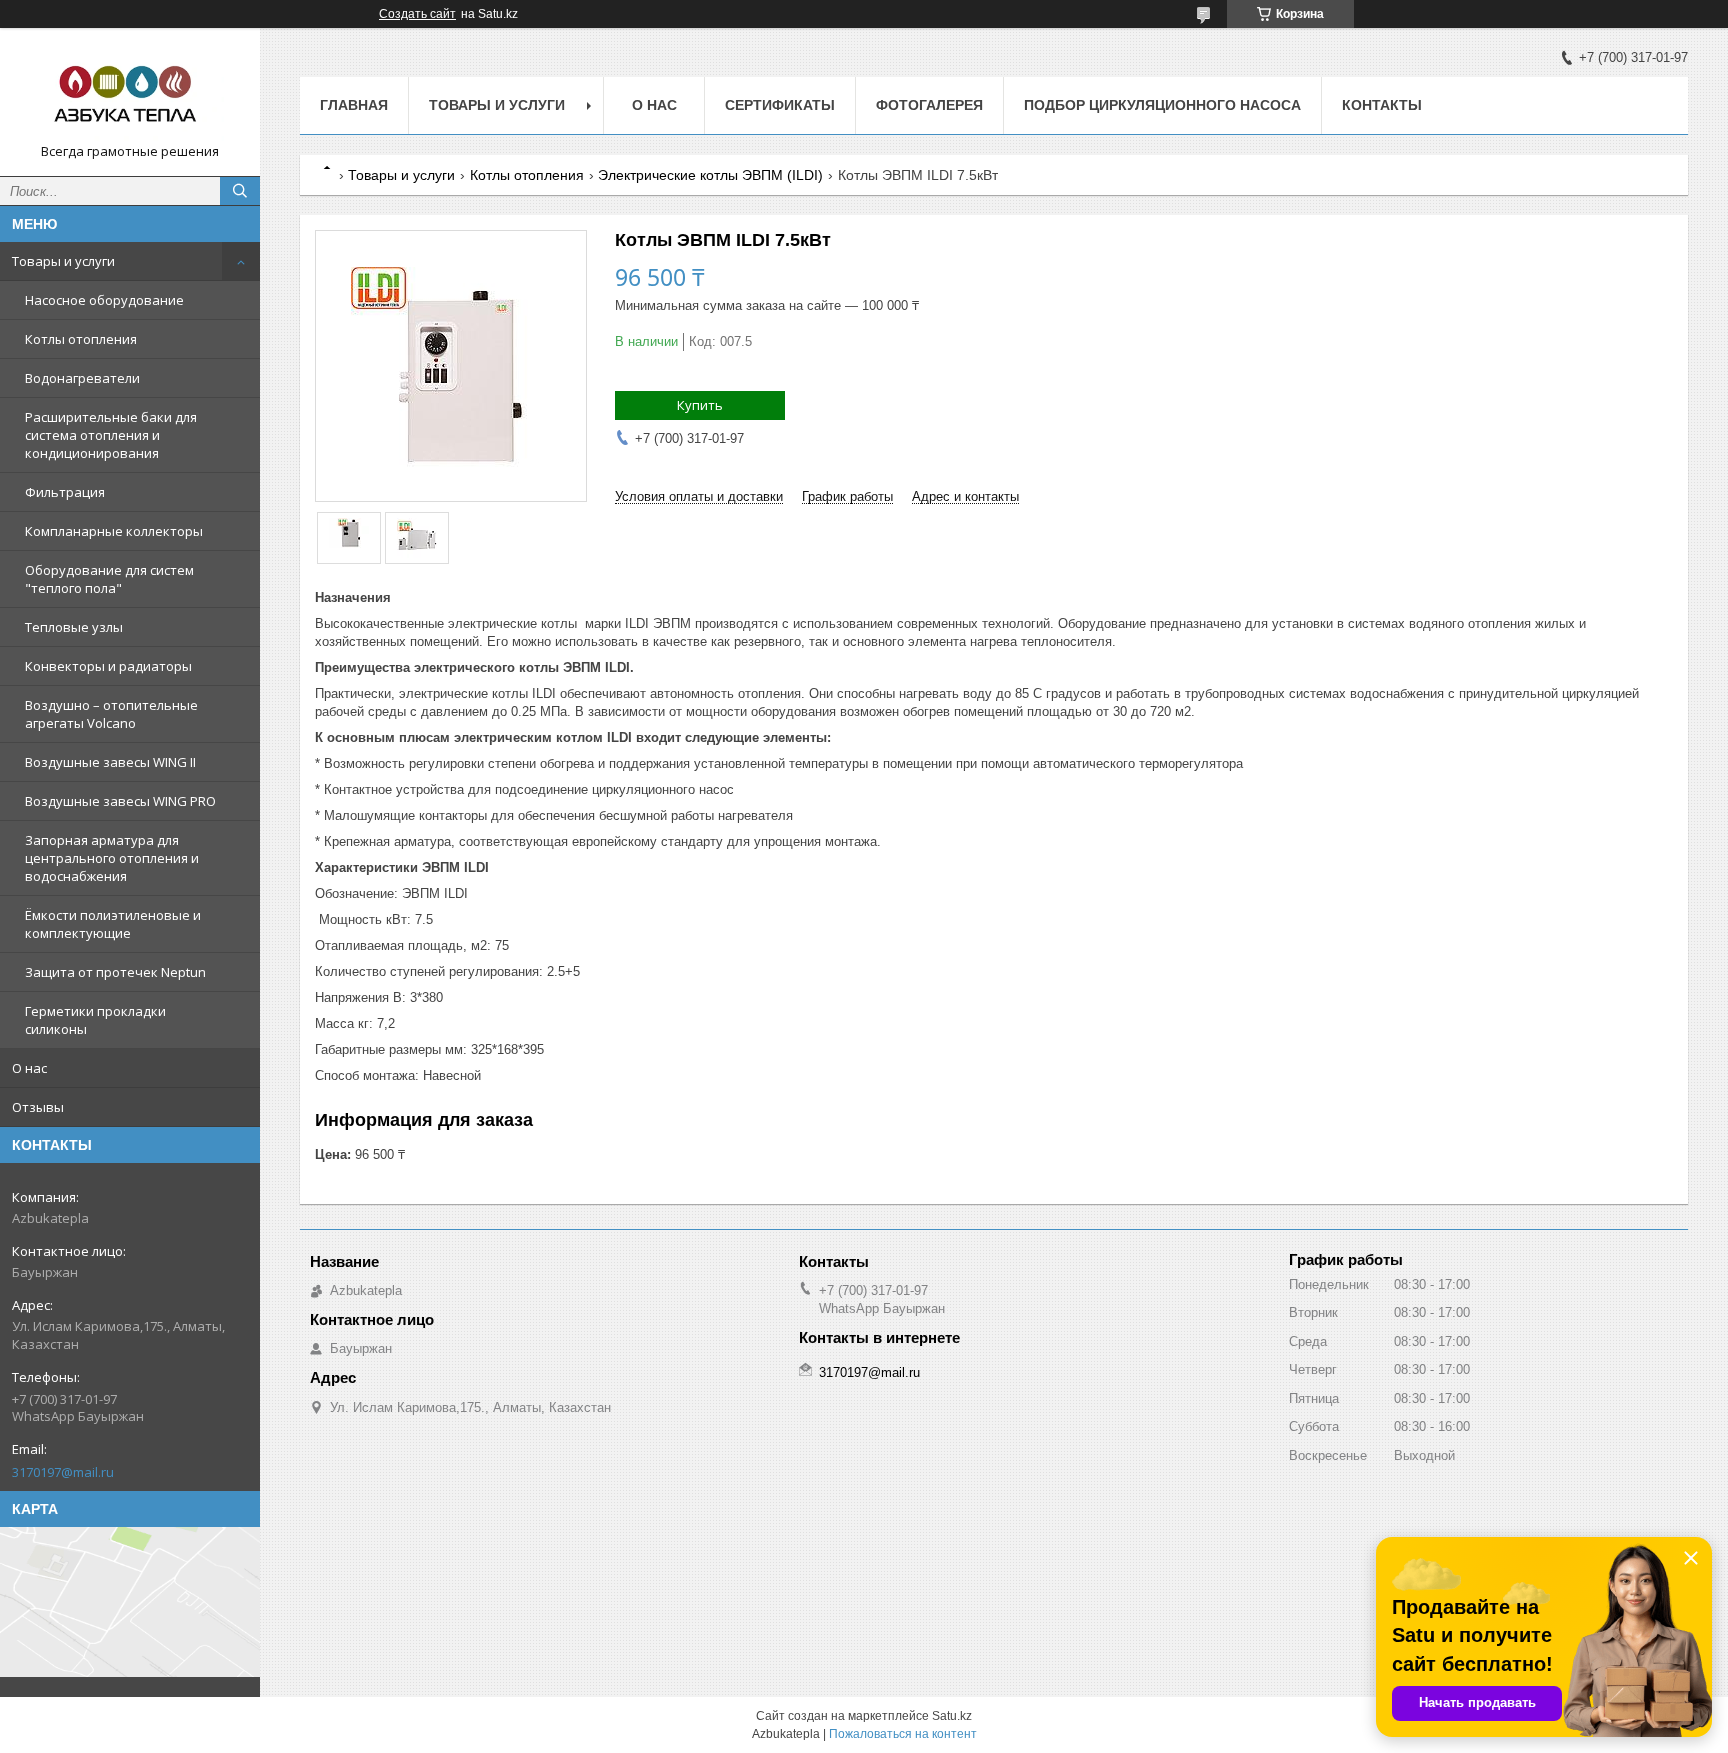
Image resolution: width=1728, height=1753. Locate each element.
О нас (29, 1068)
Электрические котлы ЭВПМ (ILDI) (710, 175)
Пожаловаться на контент (903, 1734)
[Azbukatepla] (130, 93)
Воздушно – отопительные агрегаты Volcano (111, 714)
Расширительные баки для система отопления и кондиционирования (111, 435)
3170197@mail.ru (63, 1472)
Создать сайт (417, 14)
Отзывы (38, 1107)
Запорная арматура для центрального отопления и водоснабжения (112, 858)
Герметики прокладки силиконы (95, 1020)
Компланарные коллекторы (114, 531)
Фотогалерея (929, 105)
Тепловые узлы (74, 627)
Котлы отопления (81, 339)
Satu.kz (952, 1716)
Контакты (1382, 105)
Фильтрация (65, 492)
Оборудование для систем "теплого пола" (109, 579)
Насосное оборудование (104, 300)
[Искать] (240, 191)
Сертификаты (780, 105)
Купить (700, 405)
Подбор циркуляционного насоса (1162, 105)
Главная (354, 105)
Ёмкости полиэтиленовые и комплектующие (113, 924)
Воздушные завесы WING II (110, 762)
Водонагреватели (82, 378)
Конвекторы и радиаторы (108, 666)
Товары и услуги (63, 261)
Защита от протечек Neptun (115, 972)
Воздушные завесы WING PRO (120, 801)
